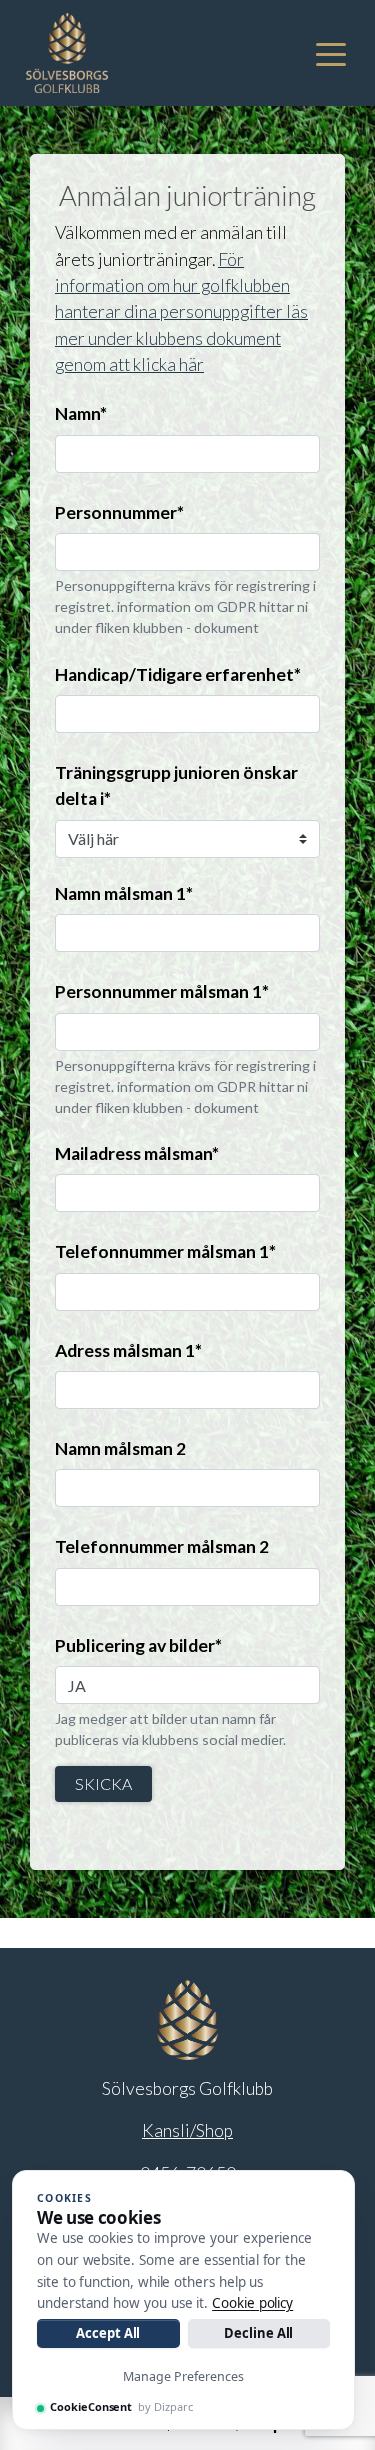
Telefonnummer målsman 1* (165, 1251)
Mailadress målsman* (137, 1153)
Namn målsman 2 (120, 1448)
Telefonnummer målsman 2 (162, 1546)
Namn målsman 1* (124, 893)
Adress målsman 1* (128, 1350)
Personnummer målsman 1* (162, 991)
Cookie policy (252, 2303)
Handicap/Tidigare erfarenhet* (178, 674)
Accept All (108, 2333)
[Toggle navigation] (331, 53)
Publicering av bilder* (138, 1645)
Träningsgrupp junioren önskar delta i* (176, 785)
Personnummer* (119, 512)
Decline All (258, 2333)
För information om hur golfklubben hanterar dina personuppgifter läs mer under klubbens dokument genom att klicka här (181, 312)
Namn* (81, 413)
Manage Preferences (183, 2376)
